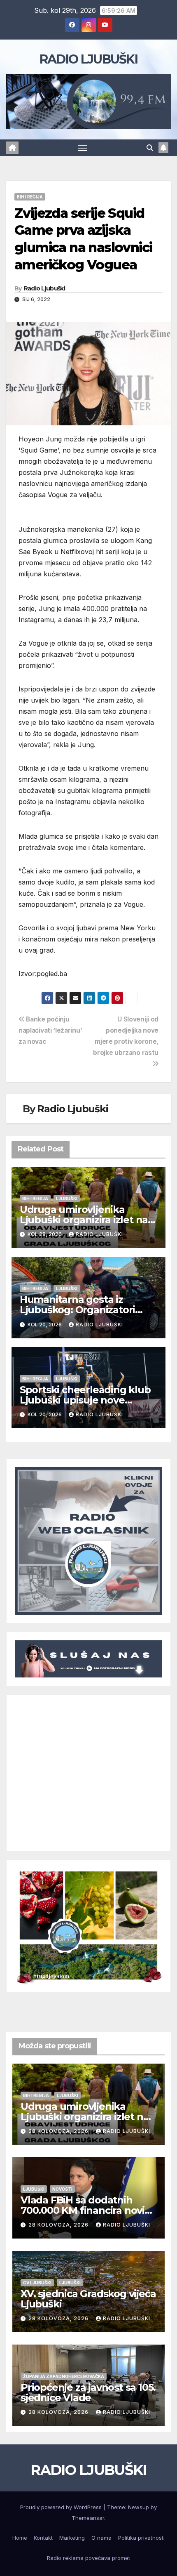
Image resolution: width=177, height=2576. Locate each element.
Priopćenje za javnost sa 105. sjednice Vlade (88, 2392)
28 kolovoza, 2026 (59, 2131)
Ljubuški (67, 1198)
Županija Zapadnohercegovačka (64, 2376)
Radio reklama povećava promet (88, 2558)
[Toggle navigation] (83, 148)
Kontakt (43, 2538)
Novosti (62, 2189)
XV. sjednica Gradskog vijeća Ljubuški (88, 2299)
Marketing (72, 2538)
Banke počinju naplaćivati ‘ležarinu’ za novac (50, 1030)
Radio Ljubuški (44, 288)
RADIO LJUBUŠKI (88, 59)
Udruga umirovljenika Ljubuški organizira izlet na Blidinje (84, 1220)
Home (20, 2538)
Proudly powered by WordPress (62, 2507)
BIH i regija (30, 197)
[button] (150, 148)
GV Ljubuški (37, 2283)
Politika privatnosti (141, 2538)
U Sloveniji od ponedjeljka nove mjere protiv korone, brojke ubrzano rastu (126, 1036)
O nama (101, 2538)
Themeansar (88, 2518)
